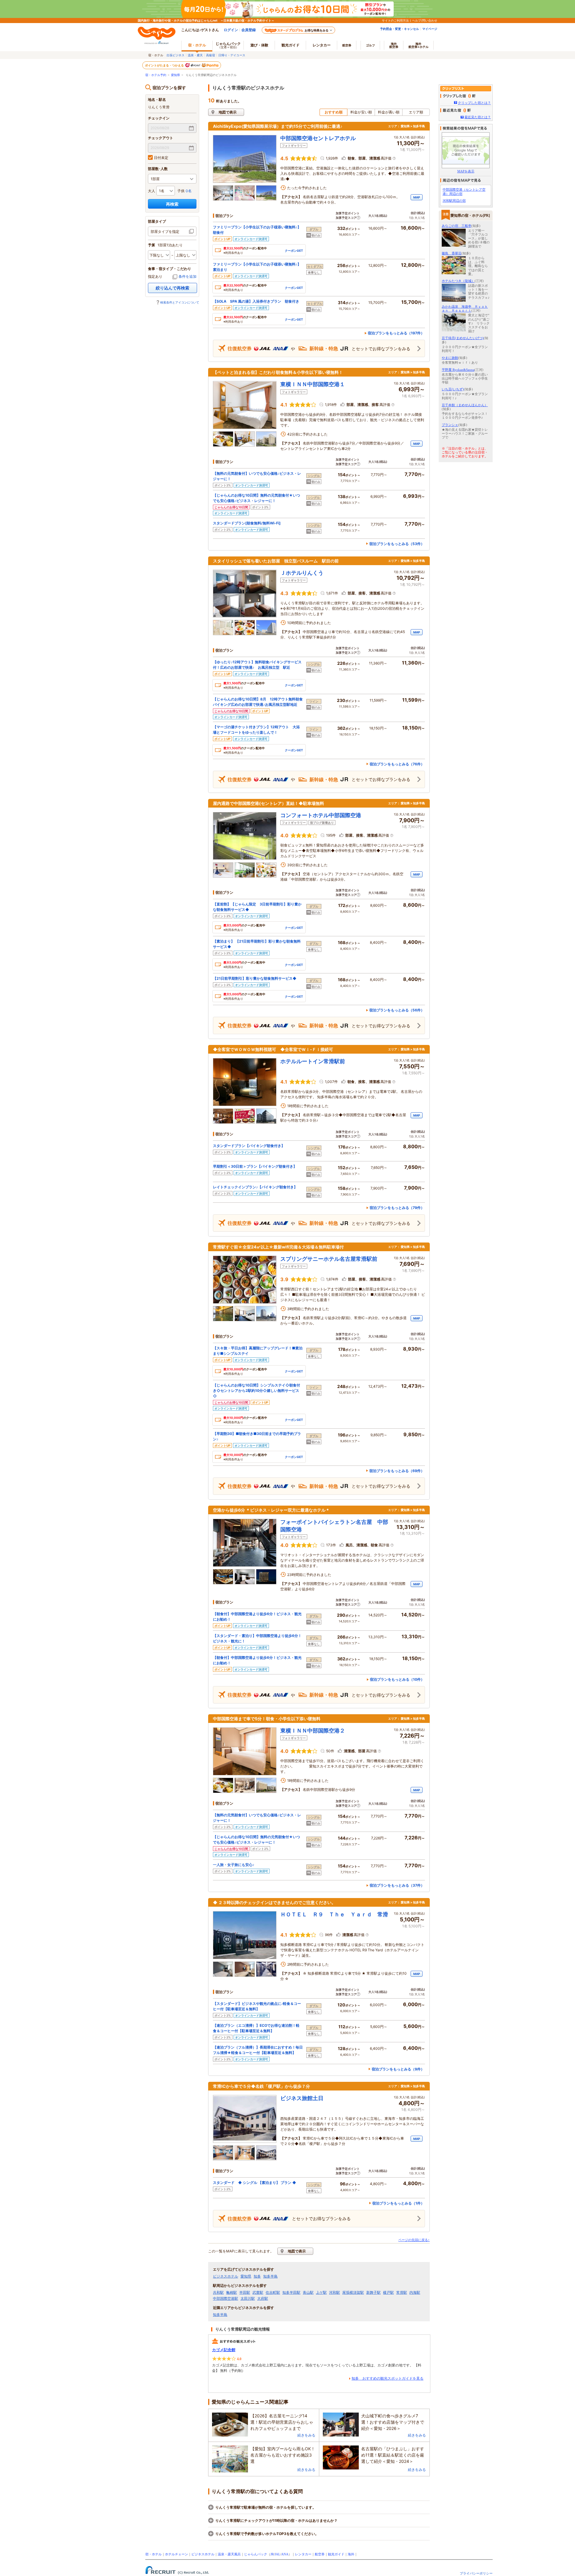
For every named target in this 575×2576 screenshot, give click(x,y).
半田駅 (245, 2293)
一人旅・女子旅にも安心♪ (234, 1865)
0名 (189, 191)
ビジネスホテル (226, 2276)
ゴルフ (370, 45)
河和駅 (335, 2293)
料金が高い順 (389, 112)
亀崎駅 (231, 2293)
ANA (285, 2554)
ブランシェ (450, 425)
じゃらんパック (228, 45)
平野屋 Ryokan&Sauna (458, 370)
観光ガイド (336, 2554)
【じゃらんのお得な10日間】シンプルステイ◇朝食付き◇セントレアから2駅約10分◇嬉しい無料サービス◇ (257, 1391)
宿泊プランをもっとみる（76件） (397, 764)
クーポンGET (294, 251)
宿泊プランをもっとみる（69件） (397, 1471)
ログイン (231, 30)
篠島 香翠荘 (452, 253)
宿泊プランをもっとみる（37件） (397, 1885)
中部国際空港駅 (226, 2299)
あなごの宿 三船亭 (457, 226)
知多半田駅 (291, 2293)
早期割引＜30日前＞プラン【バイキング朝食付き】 (255, 1166)
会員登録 (249, 30)
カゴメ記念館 (224, 2350)
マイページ (430, 29)
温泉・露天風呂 (229, 2554)
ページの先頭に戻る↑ (414, 2240)
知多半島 (270, 2276)
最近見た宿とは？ (478, 117)
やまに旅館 (450, 358)
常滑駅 (402, 2293)
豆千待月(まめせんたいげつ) (463, 338)
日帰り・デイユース (232, 55)
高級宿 (211, 55)
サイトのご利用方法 (395, 20)
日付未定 (161, 158)
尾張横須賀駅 (353, 2293)
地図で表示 (228, 112)
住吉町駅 (273, 2293)
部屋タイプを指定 (165, 232)
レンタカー (322, 45)
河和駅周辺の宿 (454, 201)
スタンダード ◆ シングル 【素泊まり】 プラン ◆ (255, 2183)
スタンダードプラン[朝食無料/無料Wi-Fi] (247, 523)
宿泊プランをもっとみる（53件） (397, 544)
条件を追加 (187, 276)
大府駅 (263, 2299)
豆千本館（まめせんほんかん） (465, 405)
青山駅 (308, 2293)
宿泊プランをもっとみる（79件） (397, 1208)
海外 (394, 45)
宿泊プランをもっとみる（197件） (396, 333)
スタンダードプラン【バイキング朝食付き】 (249, 1146)
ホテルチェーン (177, 2554)
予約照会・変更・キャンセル (400, 29)
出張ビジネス (175, 55)
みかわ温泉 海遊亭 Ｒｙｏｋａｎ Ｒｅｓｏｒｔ (465, 308)
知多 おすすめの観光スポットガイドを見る (388, 2378)
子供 (181, 191)
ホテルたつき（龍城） (458, 281)
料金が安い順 (361, 112)
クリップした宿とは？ (474, 103)
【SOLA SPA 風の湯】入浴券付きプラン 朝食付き (256, 301)
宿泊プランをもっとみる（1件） (398, 2203)
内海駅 (415, 2293)
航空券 (347, 45)
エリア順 (416, 112)
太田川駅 (248, 2299)
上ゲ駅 (321, 2293)
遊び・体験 (259, 45)
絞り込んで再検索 (172, 288)
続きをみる (306, 2435)
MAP (417, 197)
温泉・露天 (195, 55)
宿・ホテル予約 (156, 75)
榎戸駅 (388, 2293)
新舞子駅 (373, 2293)
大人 (152, 191)
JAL (277, 2554)
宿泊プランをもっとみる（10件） (397, 1679)
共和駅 (218, 2293)
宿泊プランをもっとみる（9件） (398, 2069)
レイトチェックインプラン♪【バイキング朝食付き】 (255, 1187)
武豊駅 (258, 2293)
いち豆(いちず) (453, 389)
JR (272, 2554)
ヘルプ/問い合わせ (425, 20)
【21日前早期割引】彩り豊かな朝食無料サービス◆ (255, 978)
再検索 (172, 204)
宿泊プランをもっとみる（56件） (397, 1010)
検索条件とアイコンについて (180, 302)
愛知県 (175, 75)
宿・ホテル (153, 2554)
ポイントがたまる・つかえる (165, 65)
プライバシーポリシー (476, 2573)
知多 (257, 2276)
